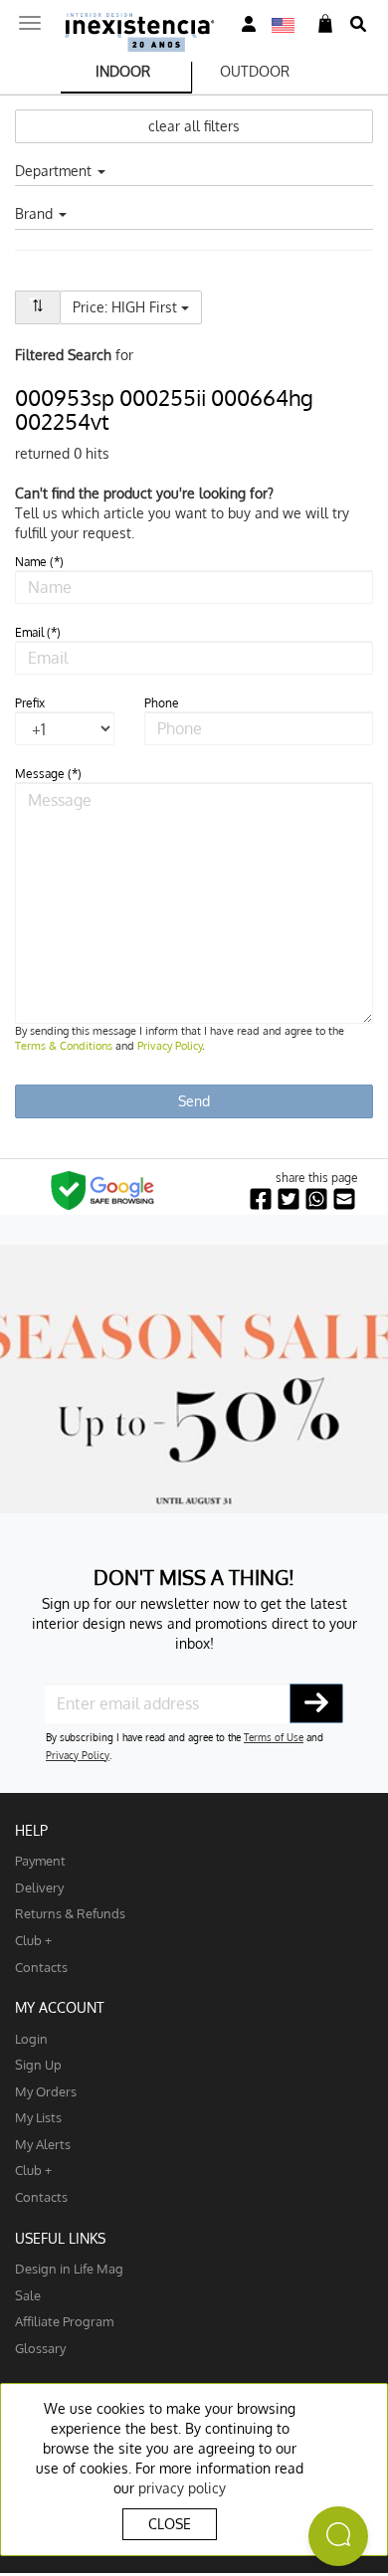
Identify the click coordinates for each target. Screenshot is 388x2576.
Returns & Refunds (70, 1913)
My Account (60, 2007)
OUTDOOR (255, 71)
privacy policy (182, 2488)
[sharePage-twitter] (289, 1199)
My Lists (38, 2117)
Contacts (41, 1967)
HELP (31, 1830)
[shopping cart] (325, 24)
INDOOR (123, 71)
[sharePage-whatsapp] (316, 1199)
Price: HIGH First (137, 306)
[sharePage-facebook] (261, 1199)
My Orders (46, 2091)
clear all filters (194, 126)
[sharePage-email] (344, 1199)
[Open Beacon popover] (338, 2536)
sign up (38, 2064)
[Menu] (30, 17)
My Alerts (43, 2144)
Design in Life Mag (69, 2268)
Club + (33, 1940)
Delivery (39, 1887)
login (31, 2038)
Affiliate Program (64, 2321)
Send (194, 1101)
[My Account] (249, 24)
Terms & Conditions (64, 1046)
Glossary (40, 2348)
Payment (40, 1860)
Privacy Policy (170, 1046)
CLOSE (170, 2524)
